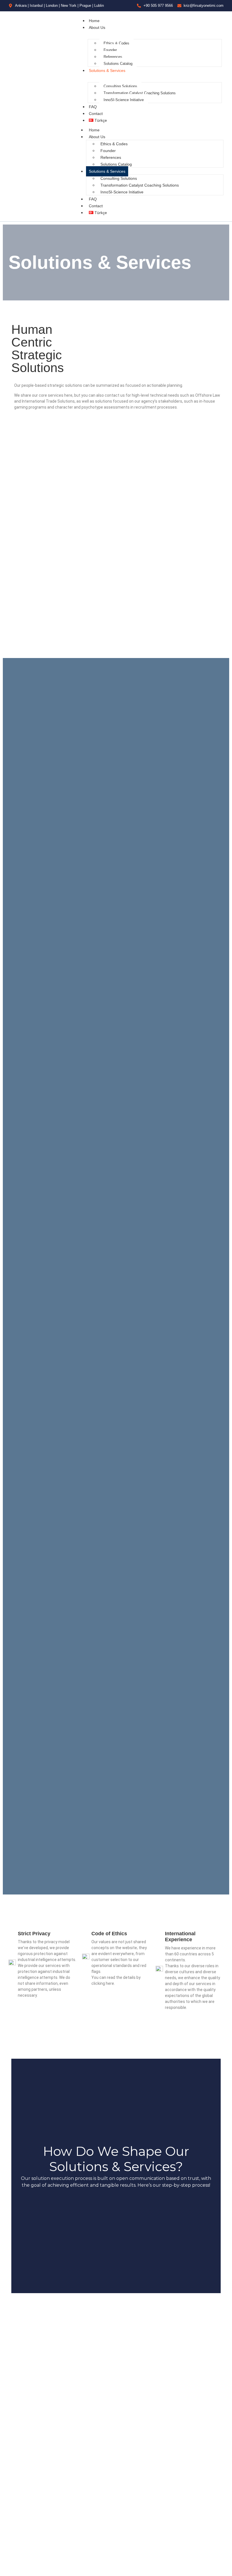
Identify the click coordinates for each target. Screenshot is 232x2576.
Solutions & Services (107, 71)
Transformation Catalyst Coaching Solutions (140, 93)
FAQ (93, 107)
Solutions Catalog (118, 64)
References (113, 57)
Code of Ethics (109, 1934)
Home (94, 21)
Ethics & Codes (116, 43)
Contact (96, 114)
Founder (110, 50)
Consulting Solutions (120, 86)
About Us (97, 27)
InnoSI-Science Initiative (124, 100)
